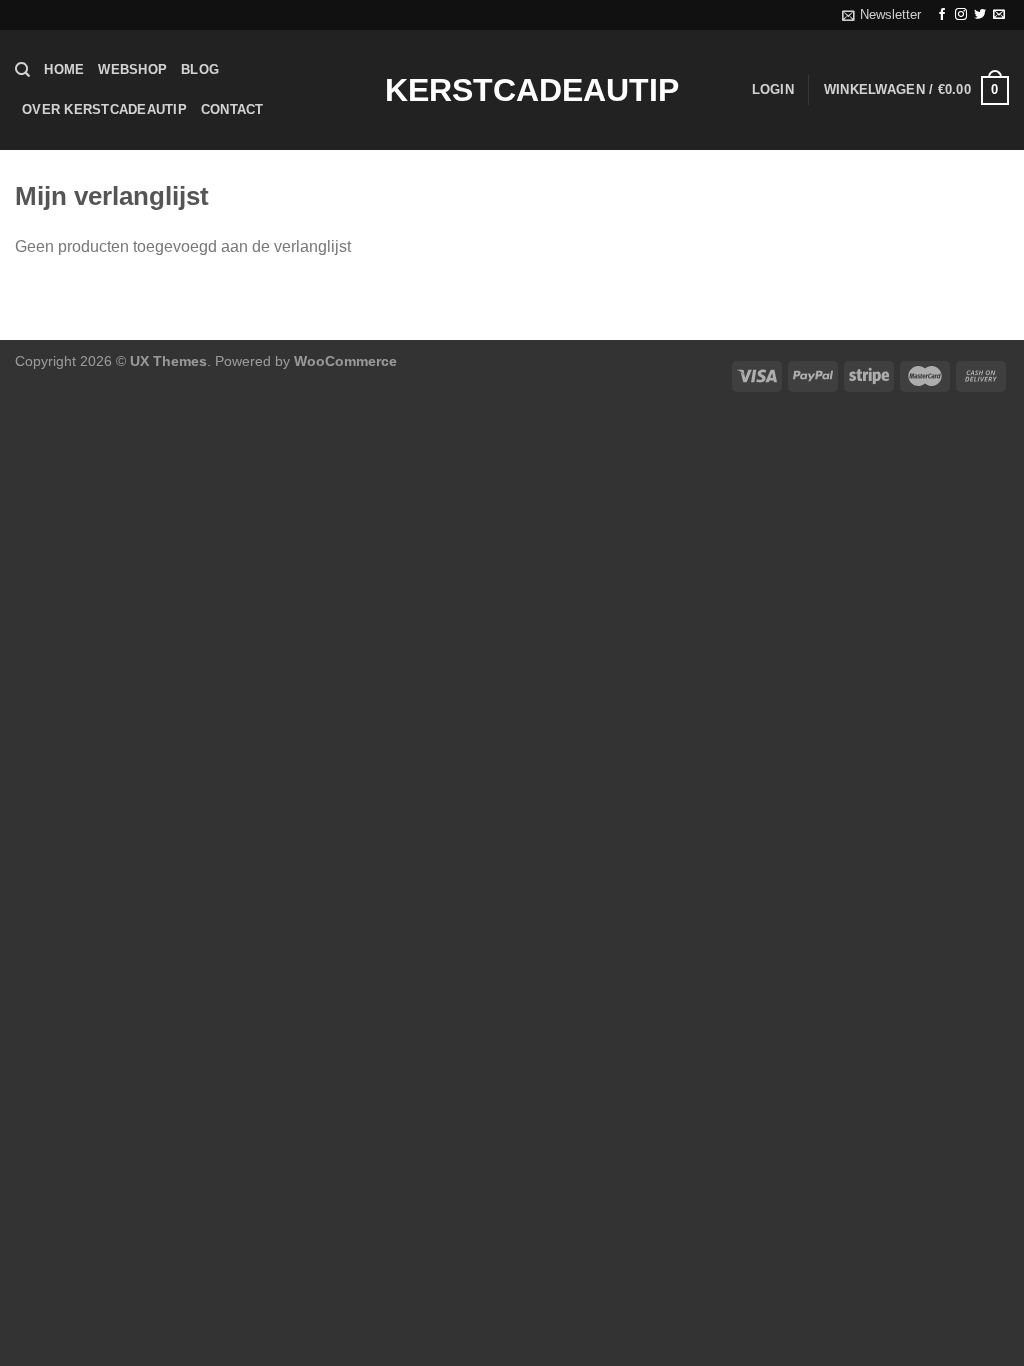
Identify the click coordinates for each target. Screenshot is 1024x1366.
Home (64, 69)
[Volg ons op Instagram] (961, 15)
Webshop (132, 69)
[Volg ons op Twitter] (980, 15)
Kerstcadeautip (512, 90)
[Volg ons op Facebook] (942, 15)
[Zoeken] (22, 70)
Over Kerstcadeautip (104, 109)
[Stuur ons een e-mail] (999, 15)
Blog (200, 69)
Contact (232, 109)
